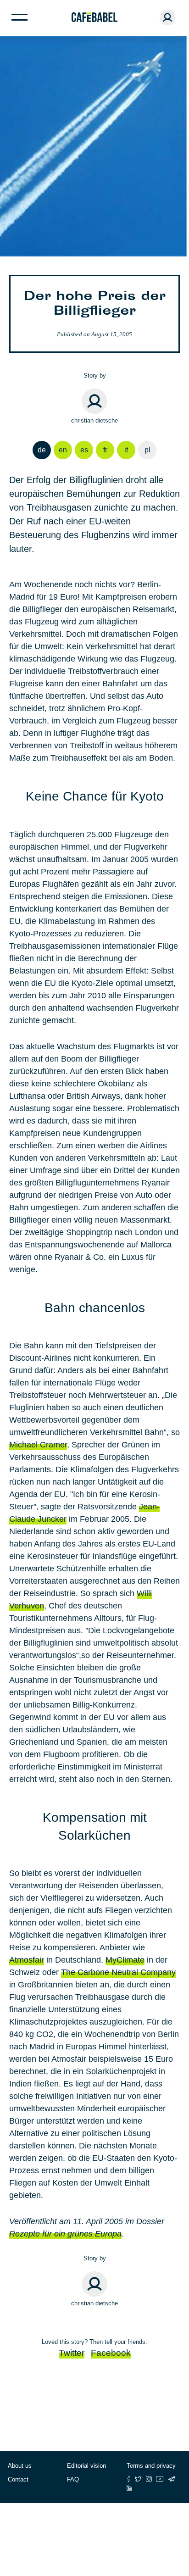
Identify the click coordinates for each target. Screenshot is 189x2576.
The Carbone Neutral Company (118, 1972)
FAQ (73, 2479)
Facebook (111, 2353)
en (63, 450)
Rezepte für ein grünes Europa (65, 2234)
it (126, 450)
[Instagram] (149, 2479)
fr (105, 450)
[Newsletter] (172, 2479)
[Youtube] (160, 2479)
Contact (18, 2479)
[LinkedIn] (129, 2488)
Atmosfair (27, 1960)
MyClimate (125, 1960)
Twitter (72, 2353)
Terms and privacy (151, 2466)
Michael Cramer (38, 1445)
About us (20, 2466)
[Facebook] (129, 2479)
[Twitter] (138, 2479)
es (84, 450)
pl (147, 450)
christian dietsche (94, 420)
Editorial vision (86, 2466)
